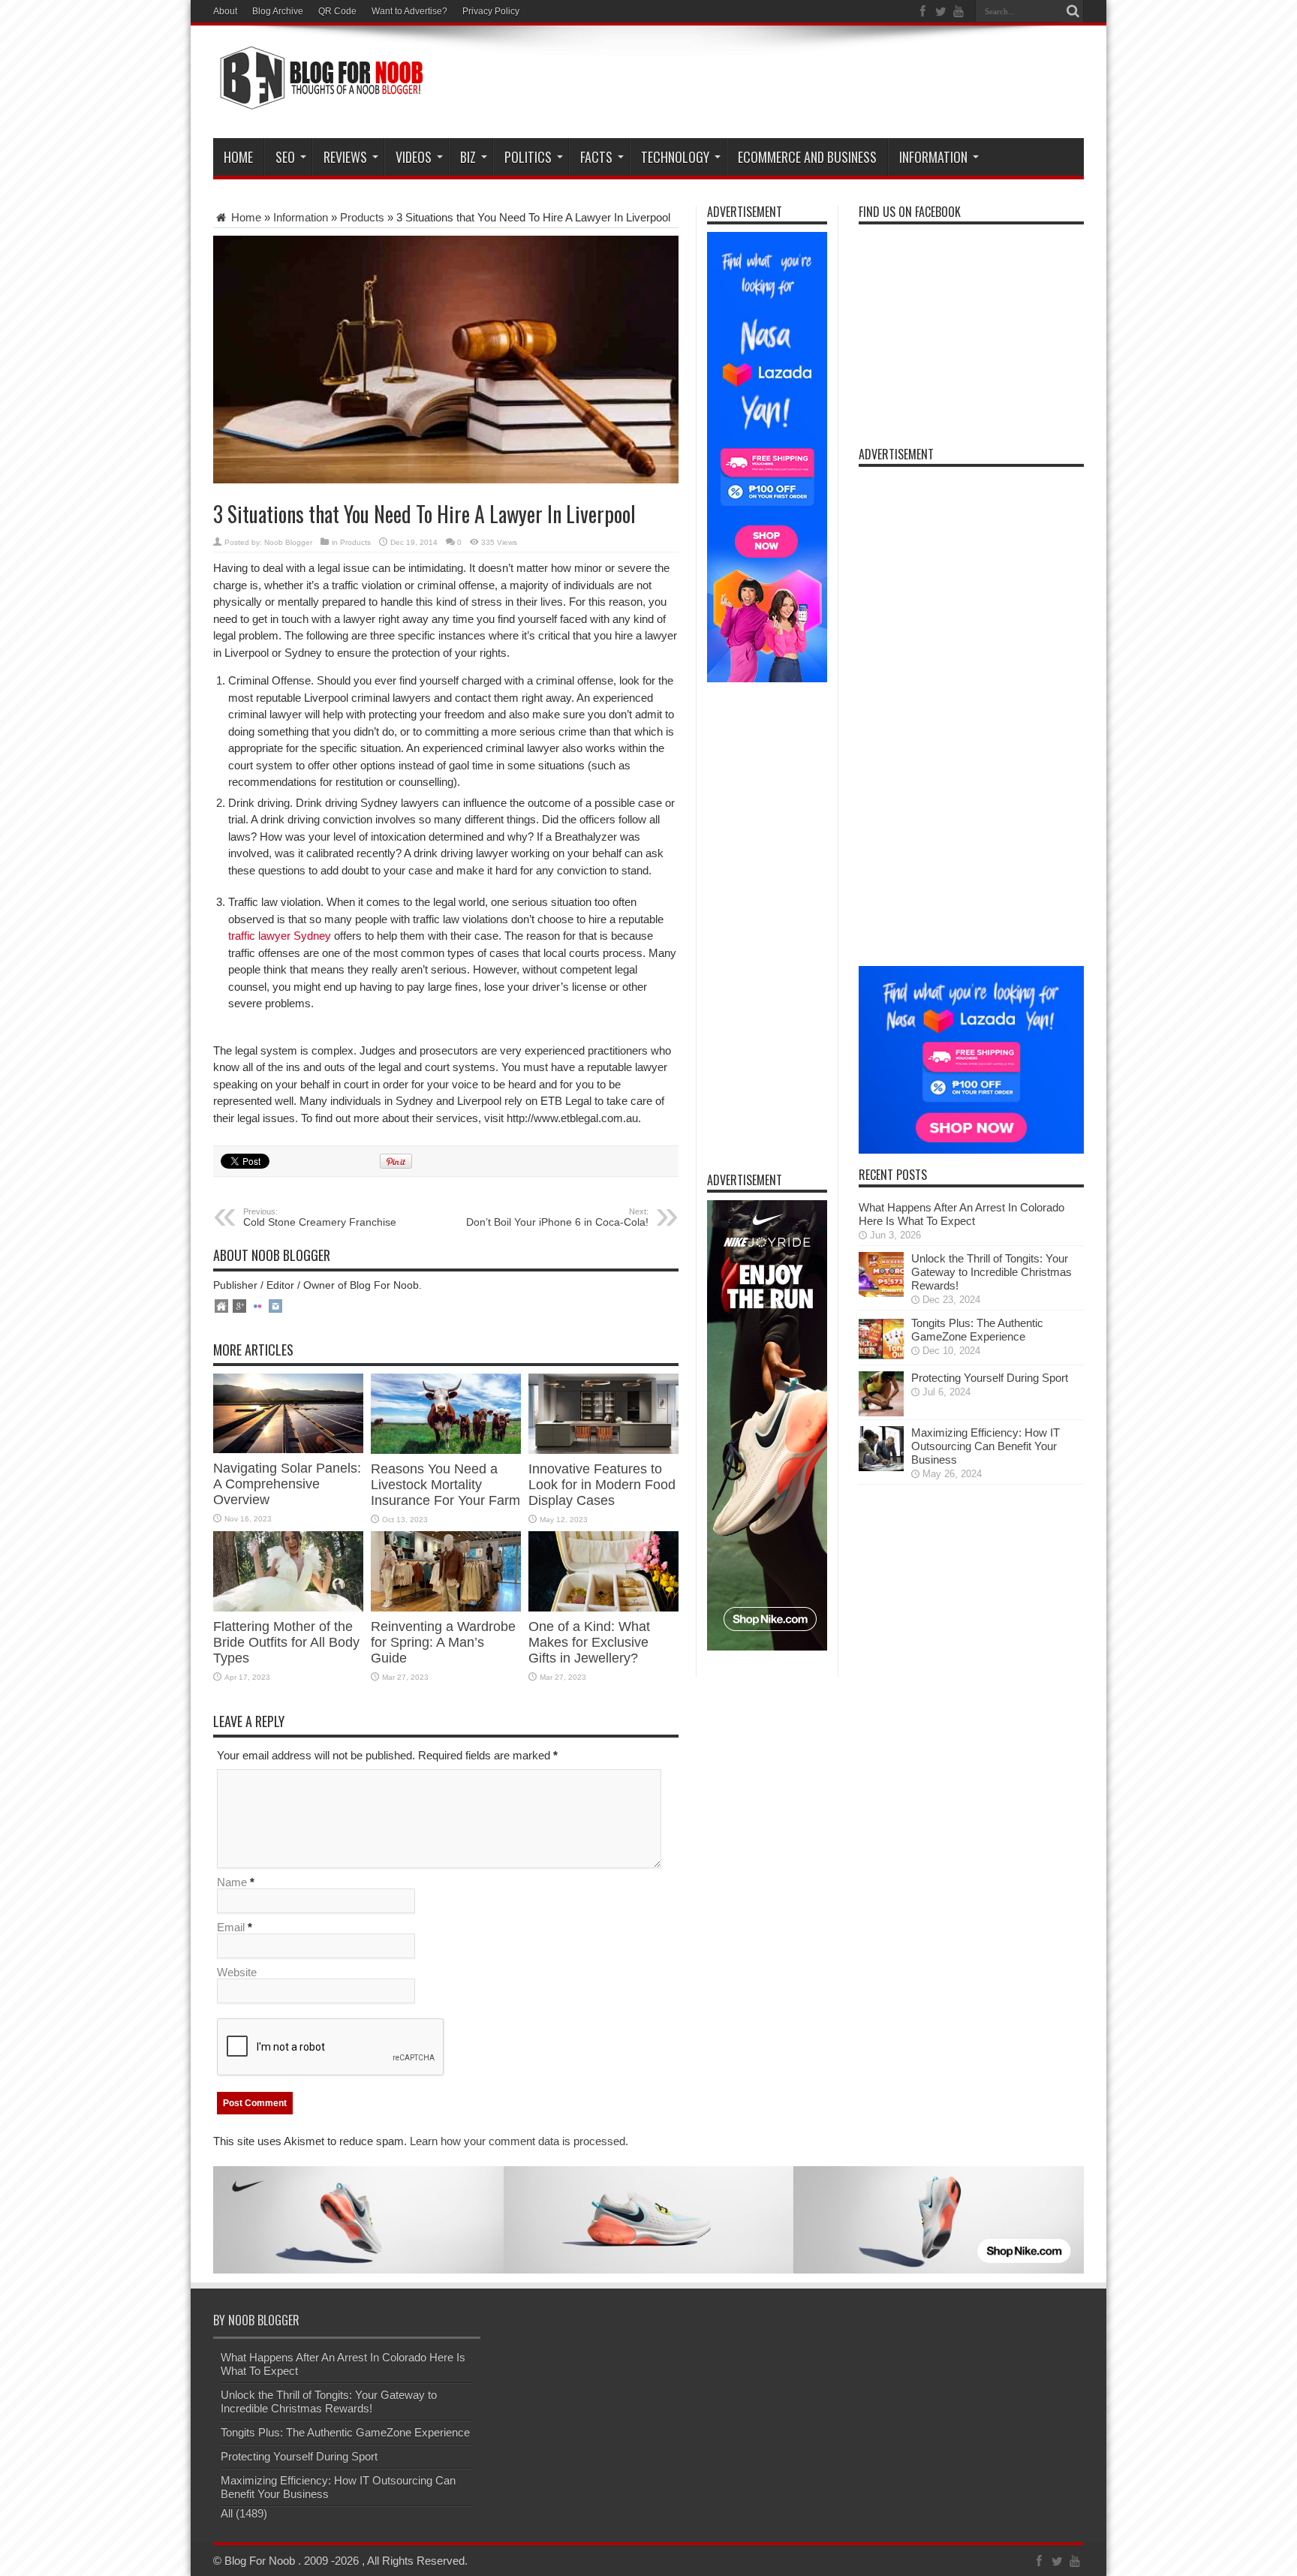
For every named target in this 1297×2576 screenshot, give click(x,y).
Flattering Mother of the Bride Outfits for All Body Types (286, 1642)
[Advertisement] (811, 84)
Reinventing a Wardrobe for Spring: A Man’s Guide (443, 1642)
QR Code (337, 11)
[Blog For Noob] (318, 101)
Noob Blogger (288, 542)
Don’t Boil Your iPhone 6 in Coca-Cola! (557, 1217)
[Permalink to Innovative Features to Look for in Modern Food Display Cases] (603, 1450)
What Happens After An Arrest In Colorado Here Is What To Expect (961, 1214)
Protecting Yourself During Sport (990, 1378)
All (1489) (244, 2513)
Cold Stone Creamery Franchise (320, 1217)
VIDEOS (414, 157)
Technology (675, 157)
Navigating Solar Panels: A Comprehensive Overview (287, 1484)
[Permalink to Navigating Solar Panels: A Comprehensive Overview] (288, 1449)
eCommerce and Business (807, 157)
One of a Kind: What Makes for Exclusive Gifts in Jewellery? (589, 1642)
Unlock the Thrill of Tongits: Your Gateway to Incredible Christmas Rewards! (992, 1272)
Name (232, 1882)
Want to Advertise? (409, 11)
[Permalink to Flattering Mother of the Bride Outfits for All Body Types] (288, 1607)
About (225, 11)
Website (237, 1972)
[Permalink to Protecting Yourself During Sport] (881, 1412)
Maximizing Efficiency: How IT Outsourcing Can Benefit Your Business (986, 1446)
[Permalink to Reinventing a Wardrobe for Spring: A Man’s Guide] (446, 1607)
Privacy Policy (491, 11)
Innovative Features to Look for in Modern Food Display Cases (602, 1485)
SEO (285, 157)
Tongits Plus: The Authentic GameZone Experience (977, 1330)
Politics (528, 157)
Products (362, 217)
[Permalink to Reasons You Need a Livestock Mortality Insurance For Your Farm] (446, 1450)
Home (238, 157)
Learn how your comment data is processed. (519, 2141)
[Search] (1073, 11)
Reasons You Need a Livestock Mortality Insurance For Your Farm (445, 1485)
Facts (596, 157)
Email (231, 1927)
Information (933, 157)
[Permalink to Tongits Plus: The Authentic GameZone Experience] (881, 1357)
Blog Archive (278, 11)
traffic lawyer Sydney (280, 936)
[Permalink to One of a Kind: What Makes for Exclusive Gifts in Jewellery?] (603, 1607)
